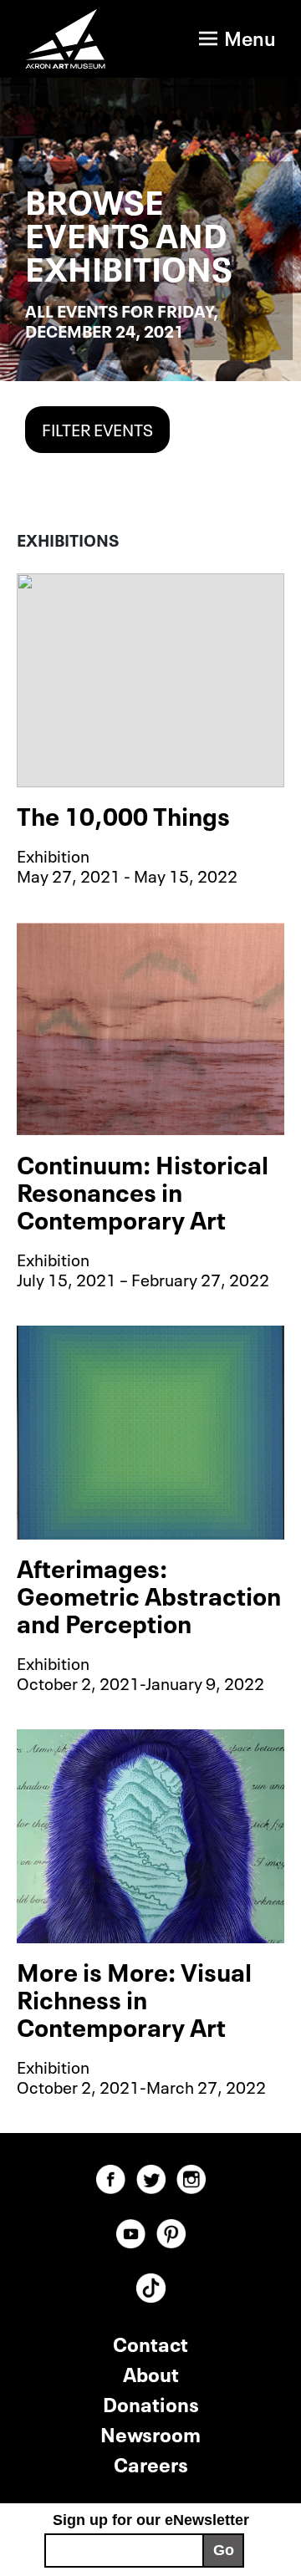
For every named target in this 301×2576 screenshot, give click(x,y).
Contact (150, 2342)
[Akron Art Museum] (66, 39)
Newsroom (150, 2433)
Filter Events (97, 428)
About (151, 2372)
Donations (151, 2403)
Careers (151, 2463)
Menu (250, 36)
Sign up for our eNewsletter (151, 2520)
